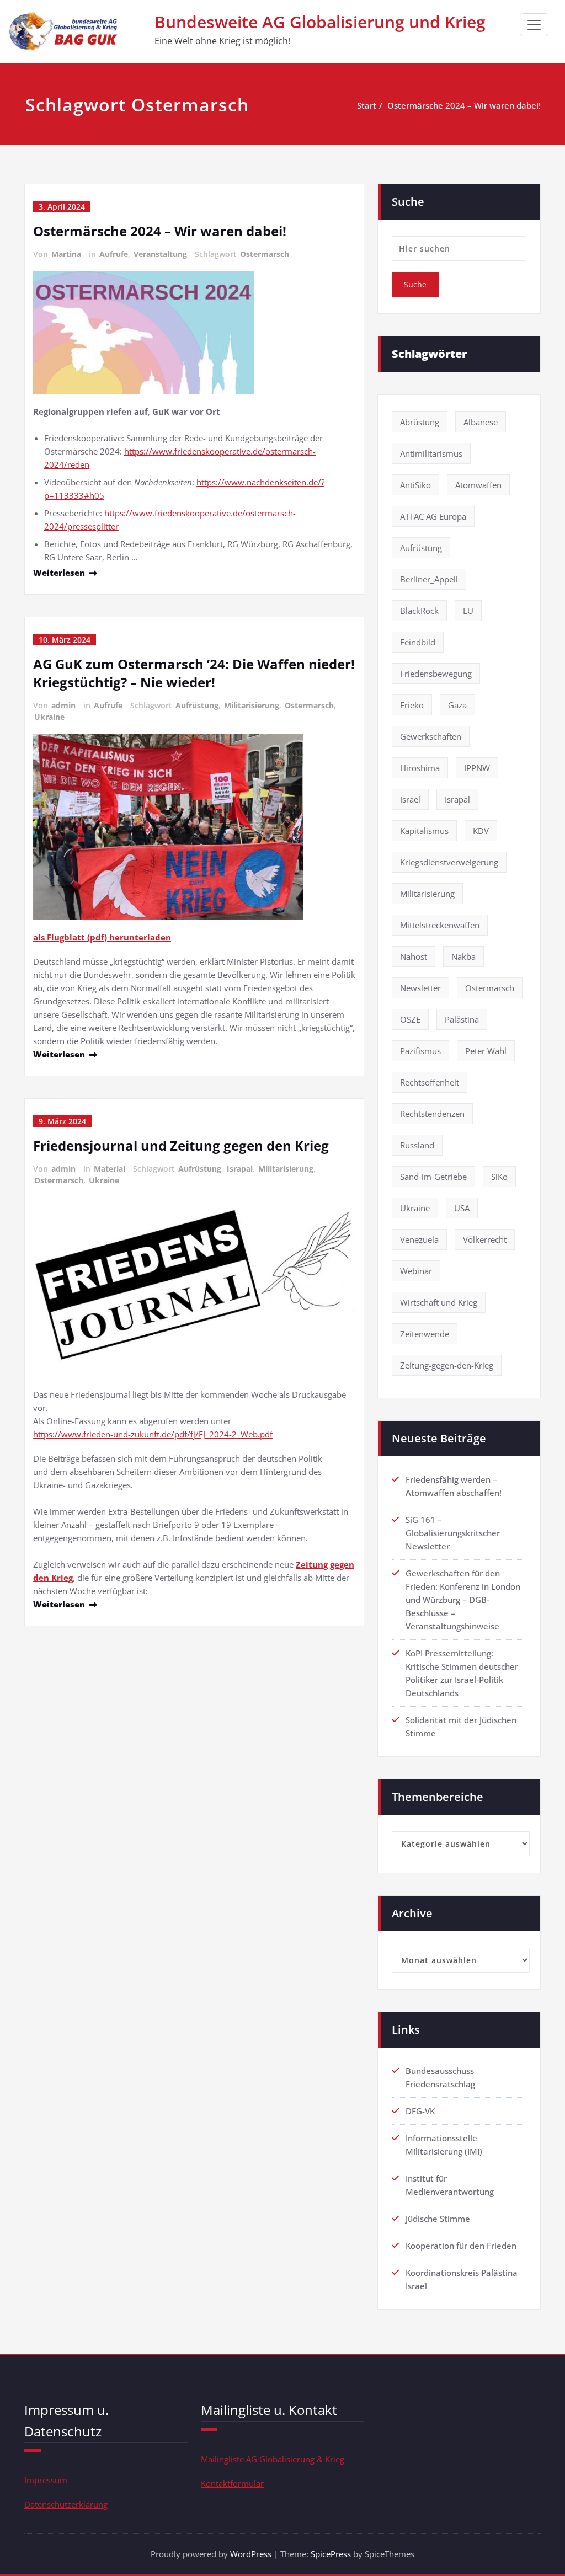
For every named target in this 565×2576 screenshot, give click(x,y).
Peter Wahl (486, 1051)
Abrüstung (420, 422)
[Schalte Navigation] (534, 25)
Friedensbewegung (436, 674)
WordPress (251, 2554)
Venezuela (419, 1239)
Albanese (481, 422)
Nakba (463, 956)
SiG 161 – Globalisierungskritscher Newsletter (453, 1533)
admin (63, 705)
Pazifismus (420, 1051)
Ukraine (49, 717)
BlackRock (419, 611)
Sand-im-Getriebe (433, 1177)
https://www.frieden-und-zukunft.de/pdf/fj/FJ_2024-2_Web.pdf (153, 1434)
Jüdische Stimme (438, 2219)
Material (110, 1169)
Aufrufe (114, 254)
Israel (410, 799)
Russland (417, 1145)
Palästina (462, 1019)
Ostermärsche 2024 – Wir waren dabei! (464, 105)
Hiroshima (420, 768)
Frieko (412, 705)
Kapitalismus (424, 831)
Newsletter (420, 988)
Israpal (240, 1169)
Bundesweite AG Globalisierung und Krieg (320, 22)
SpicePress (331, 2554)
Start (367, 105)
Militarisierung (252, 705)
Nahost (414, 956)
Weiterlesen (59, 573)
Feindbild (418, 642)
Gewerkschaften (431, 736)
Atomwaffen (478, 485)
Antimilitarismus (431, 453)
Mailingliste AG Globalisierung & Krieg (273, 2459)
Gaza (457, 705)
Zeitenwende (425, 1334)
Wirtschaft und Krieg (439, 1302)
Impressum (46, 2480)
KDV (481, 831)
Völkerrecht (485, 1239)
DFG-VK (420, 2111)
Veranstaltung (160, 254)
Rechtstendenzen (432, 1114)
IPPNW (477, 768)
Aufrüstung (197, 705)
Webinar (416, 1271)
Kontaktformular (232, 2483)
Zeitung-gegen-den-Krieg (447, 1365)
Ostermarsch (265, 254)
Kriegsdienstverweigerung (449, 862)
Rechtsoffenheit (430, 1082)
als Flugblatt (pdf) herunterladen (102, 937)
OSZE (410, 1019)
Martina (66, 254)
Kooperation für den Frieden (461, 2246)
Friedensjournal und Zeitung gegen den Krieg (181, 1145)
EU (468, 611)
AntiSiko (415, 485)
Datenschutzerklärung (66, 2504)
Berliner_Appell (429, 579)
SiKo (499, 1177)
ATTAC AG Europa (433, 516)
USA (462, 1208)
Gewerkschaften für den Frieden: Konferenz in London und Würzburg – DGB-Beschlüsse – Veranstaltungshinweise (463, 1600)
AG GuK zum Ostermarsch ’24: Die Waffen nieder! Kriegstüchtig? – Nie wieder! (194, 673)
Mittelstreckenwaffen (440, 925)
